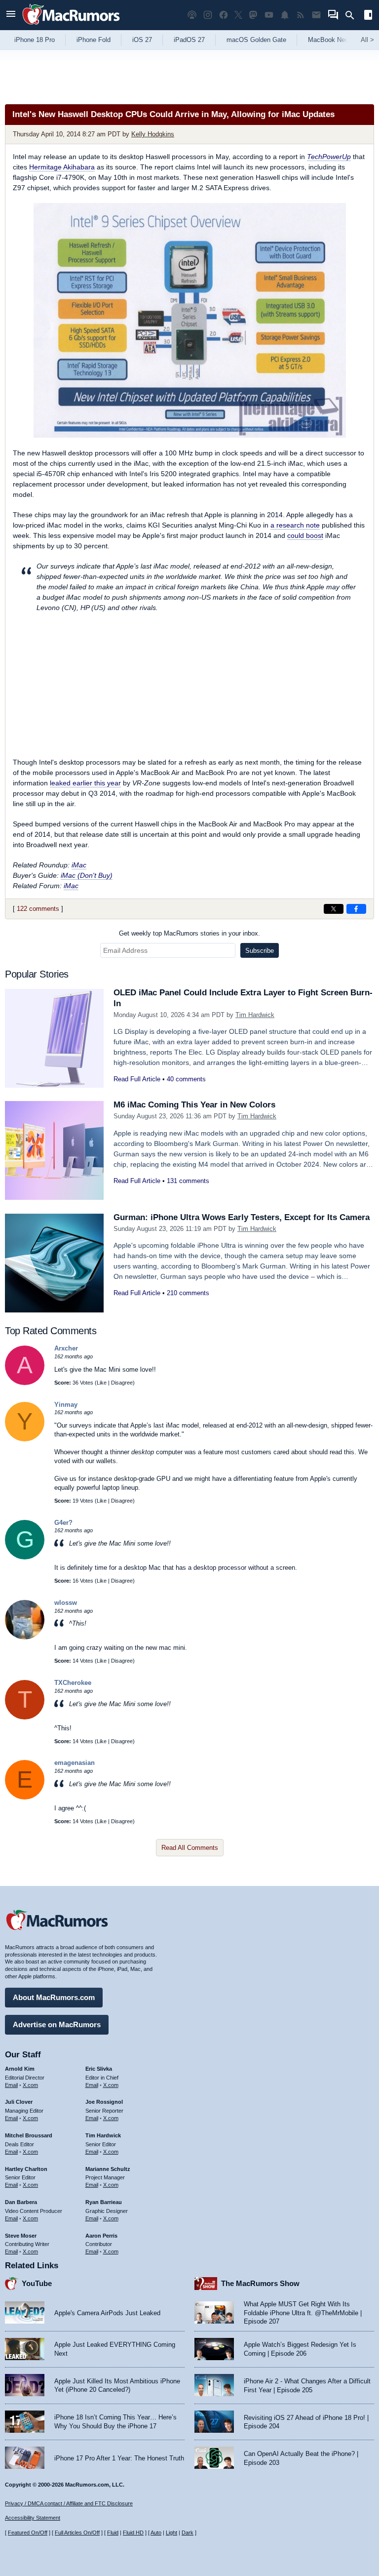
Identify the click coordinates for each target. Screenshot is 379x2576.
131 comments (188, 1181)
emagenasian (75, 1763)
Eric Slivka (99, 2069)
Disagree (122, 1383)
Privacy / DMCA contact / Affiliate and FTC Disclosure (69, 2503)
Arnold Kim (20, 2069)
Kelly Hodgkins (153, 134)
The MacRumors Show (260, 2283)
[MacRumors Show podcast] (192, 15)
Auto (156, 2533)
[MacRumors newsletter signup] (316, 15)
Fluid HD (133, 2533)
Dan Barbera (21, 2202)
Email (11, 2085)
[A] (25, 1383)
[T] (25, 1717)
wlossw (66, 1603)
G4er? (63, 1523)
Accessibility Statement (33, 2518)
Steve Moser (21, 2236)
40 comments (186, 1079)
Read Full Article (137, 1079)
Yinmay (66, 1405)
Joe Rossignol (104, 2102)
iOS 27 (142, 40)
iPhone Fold (94, 40)
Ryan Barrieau (104, 2202)
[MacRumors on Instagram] (208, 15)
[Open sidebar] (368, 16)
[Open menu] (11, 15)
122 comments (38, 909)
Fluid (113, 2533)
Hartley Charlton (26, 2169)
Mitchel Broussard (29, 2135)
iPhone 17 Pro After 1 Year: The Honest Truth (119, 2458)
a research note (295, 525)
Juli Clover (19, 2102)
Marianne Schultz (108, 2169)
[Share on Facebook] (356, 909)
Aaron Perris (101, 2236)
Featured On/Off (28, 2533)
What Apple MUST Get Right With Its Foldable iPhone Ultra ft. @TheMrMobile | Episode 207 (303, 2313)
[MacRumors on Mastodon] (253, 15)
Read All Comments (190, 1848)
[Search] (353, 15)
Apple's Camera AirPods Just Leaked (107, 2313)
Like (102, 1383)
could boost (305, 535)
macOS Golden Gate (256, 40)
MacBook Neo (328, 40)
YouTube (37, 2283)
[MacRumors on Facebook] (224, 15)
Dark (188, 2533)
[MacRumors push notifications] (285, 15)
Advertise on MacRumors (57, 2024)
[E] (25, 1797)
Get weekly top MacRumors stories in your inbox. (189, 933)
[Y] (25, 1439)
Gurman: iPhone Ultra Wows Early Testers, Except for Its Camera (242, 1217)
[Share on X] (334, 909)
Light (171, 2533)
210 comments (188, 1293)
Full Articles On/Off (77, 2533)
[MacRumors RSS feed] (301, 15)
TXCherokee (73, 1683)
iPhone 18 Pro (35, 40)
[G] (25, 1557)
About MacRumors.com (54, 1997)
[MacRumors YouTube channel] (269, 15)
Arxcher (66, 1348)
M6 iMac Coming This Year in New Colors (194, 1105)
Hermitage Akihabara (62, 167)
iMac (79, 865)
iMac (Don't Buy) (87, 875)
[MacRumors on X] (238, 15)
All (367, 40)
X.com (30, 2085)
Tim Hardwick (255, 1015)
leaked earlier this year (85, 783)
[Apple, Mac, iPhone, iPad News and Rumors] (71, 26)
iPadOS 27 (189, 40)
